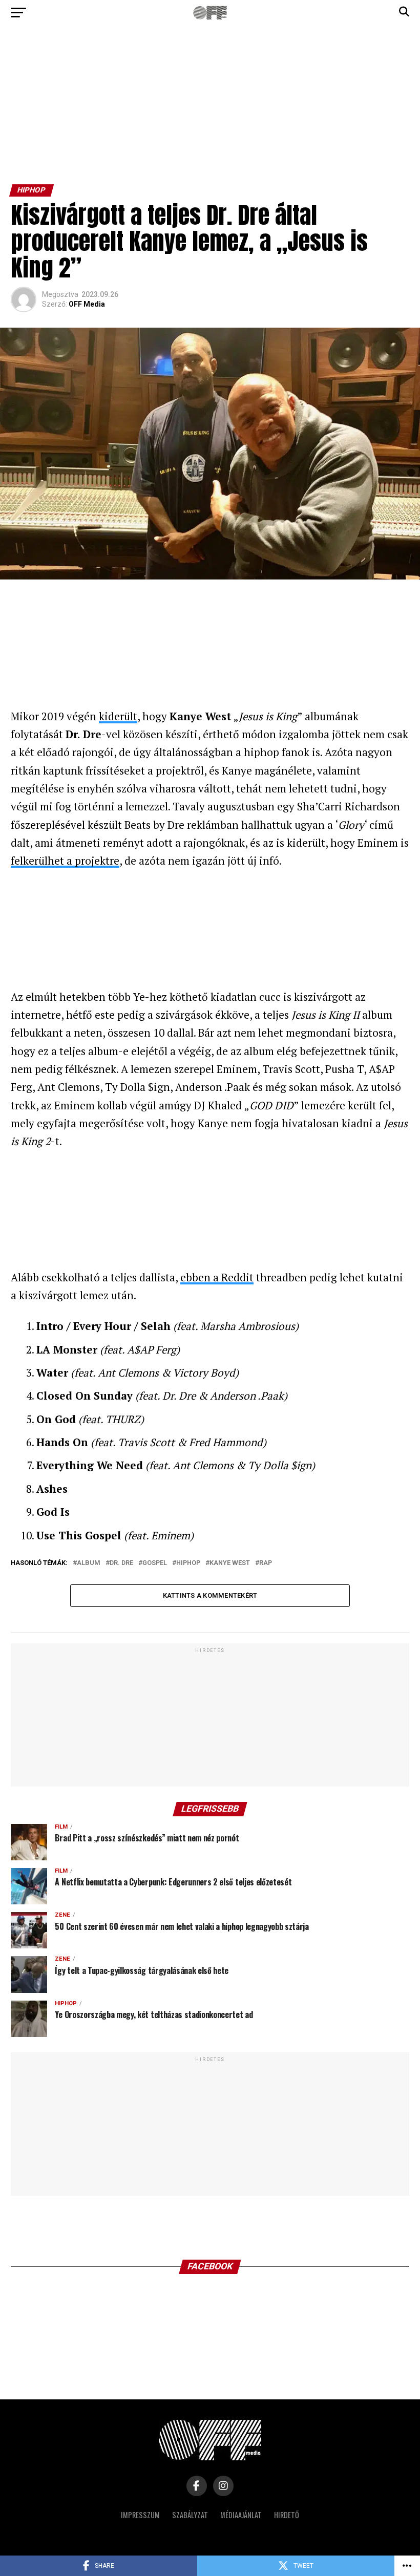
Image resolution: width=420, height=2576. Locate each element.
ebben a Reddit (217, 1277)
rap (266, 1563)
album (89, 1563)
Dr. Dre (121, 1563)
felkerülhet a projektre (65, 861)
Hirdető (287, 2515)
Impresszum (140, 2515)
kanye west (230, 1563)
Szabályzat (190, 2515)
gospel (155, 1563)
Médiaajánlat (241, 2515)
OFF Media (87, 304)
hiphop (188, 1563)
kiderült (118, 716)
